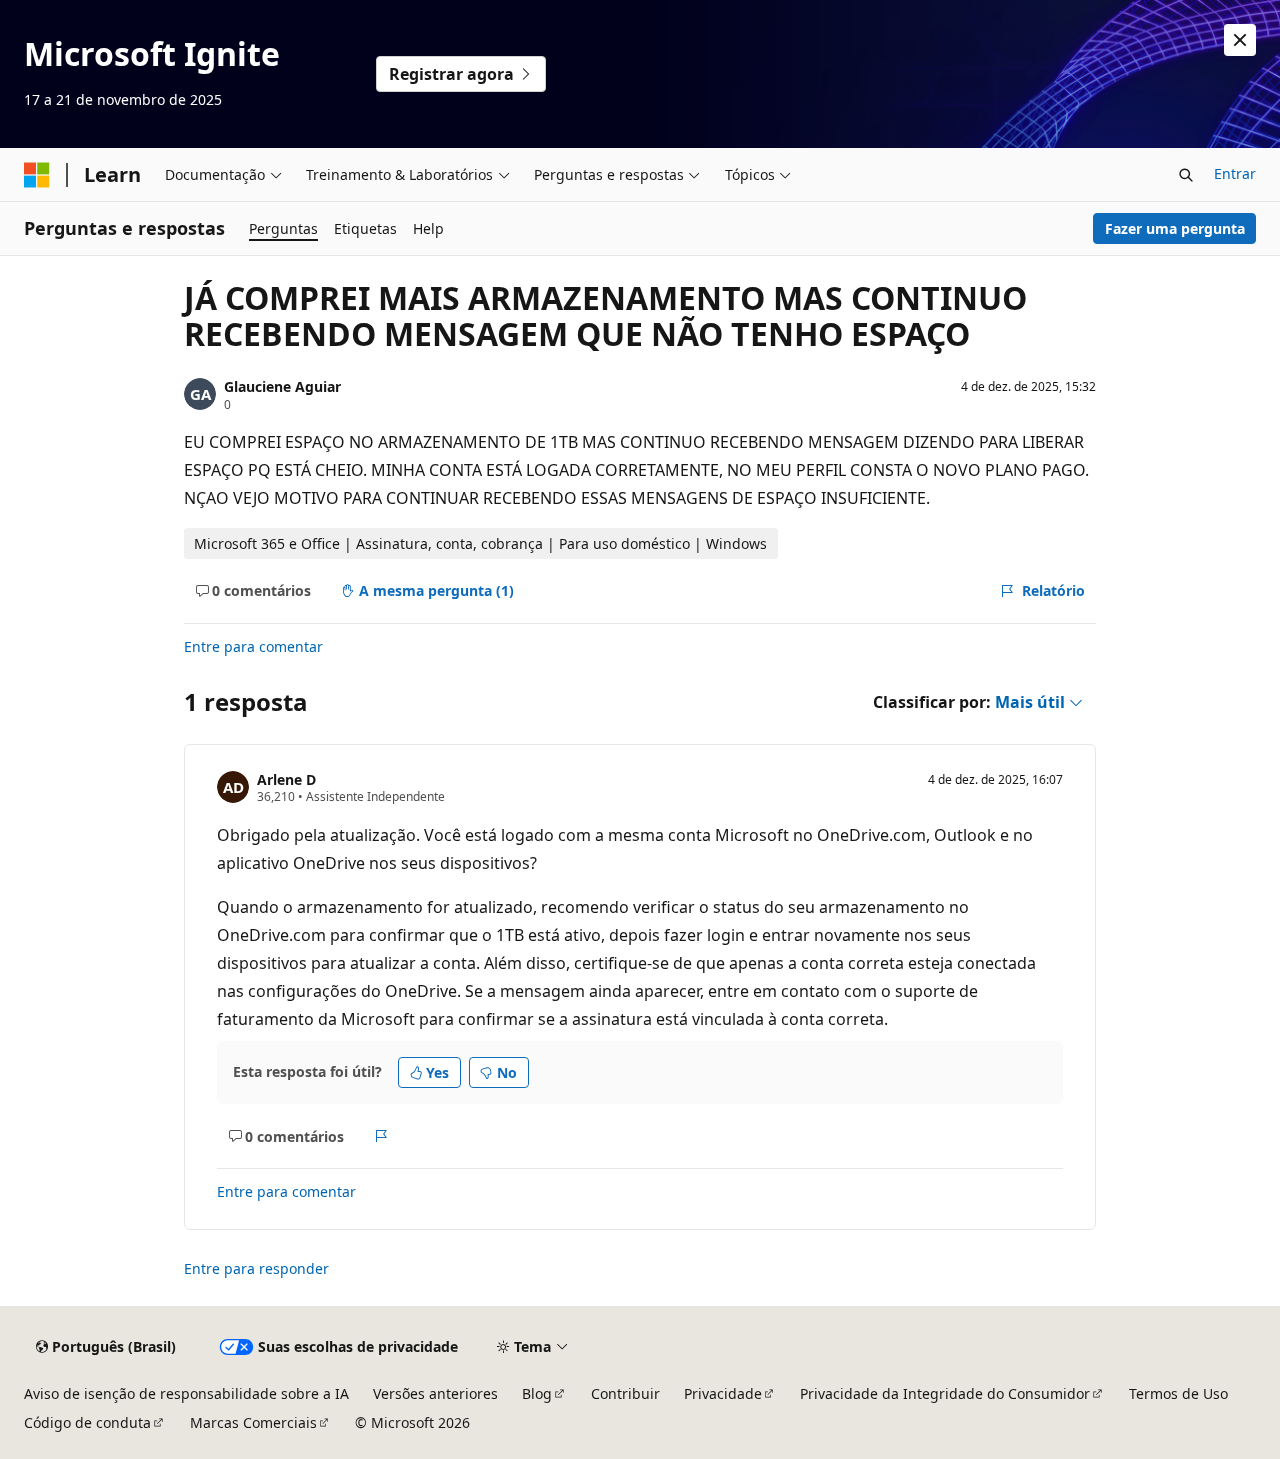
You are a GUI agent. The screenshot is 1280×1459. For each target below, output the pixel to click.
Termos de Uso (1178, 1393)
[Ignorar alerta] (1240, 40)
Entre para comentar (253, 646)
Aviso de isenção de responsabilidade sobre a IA (186, 1393)
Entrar (1235, 173)
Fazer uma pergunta (1175, 228)
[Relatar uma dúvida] (381, 1136)
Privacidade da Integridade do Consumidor (945, 1393)
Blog (537, 1393)
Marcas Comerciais (253, 1422)
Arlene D (286, 779)
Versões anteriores (435, 1393)
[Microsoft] (37, 175)
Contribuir (625, 1393)
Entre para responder (256, 1268)
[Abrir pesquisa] (1186, 175)
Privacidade (723, 1393)
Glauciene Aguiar (282, 386)
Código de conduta (87, 1422)
